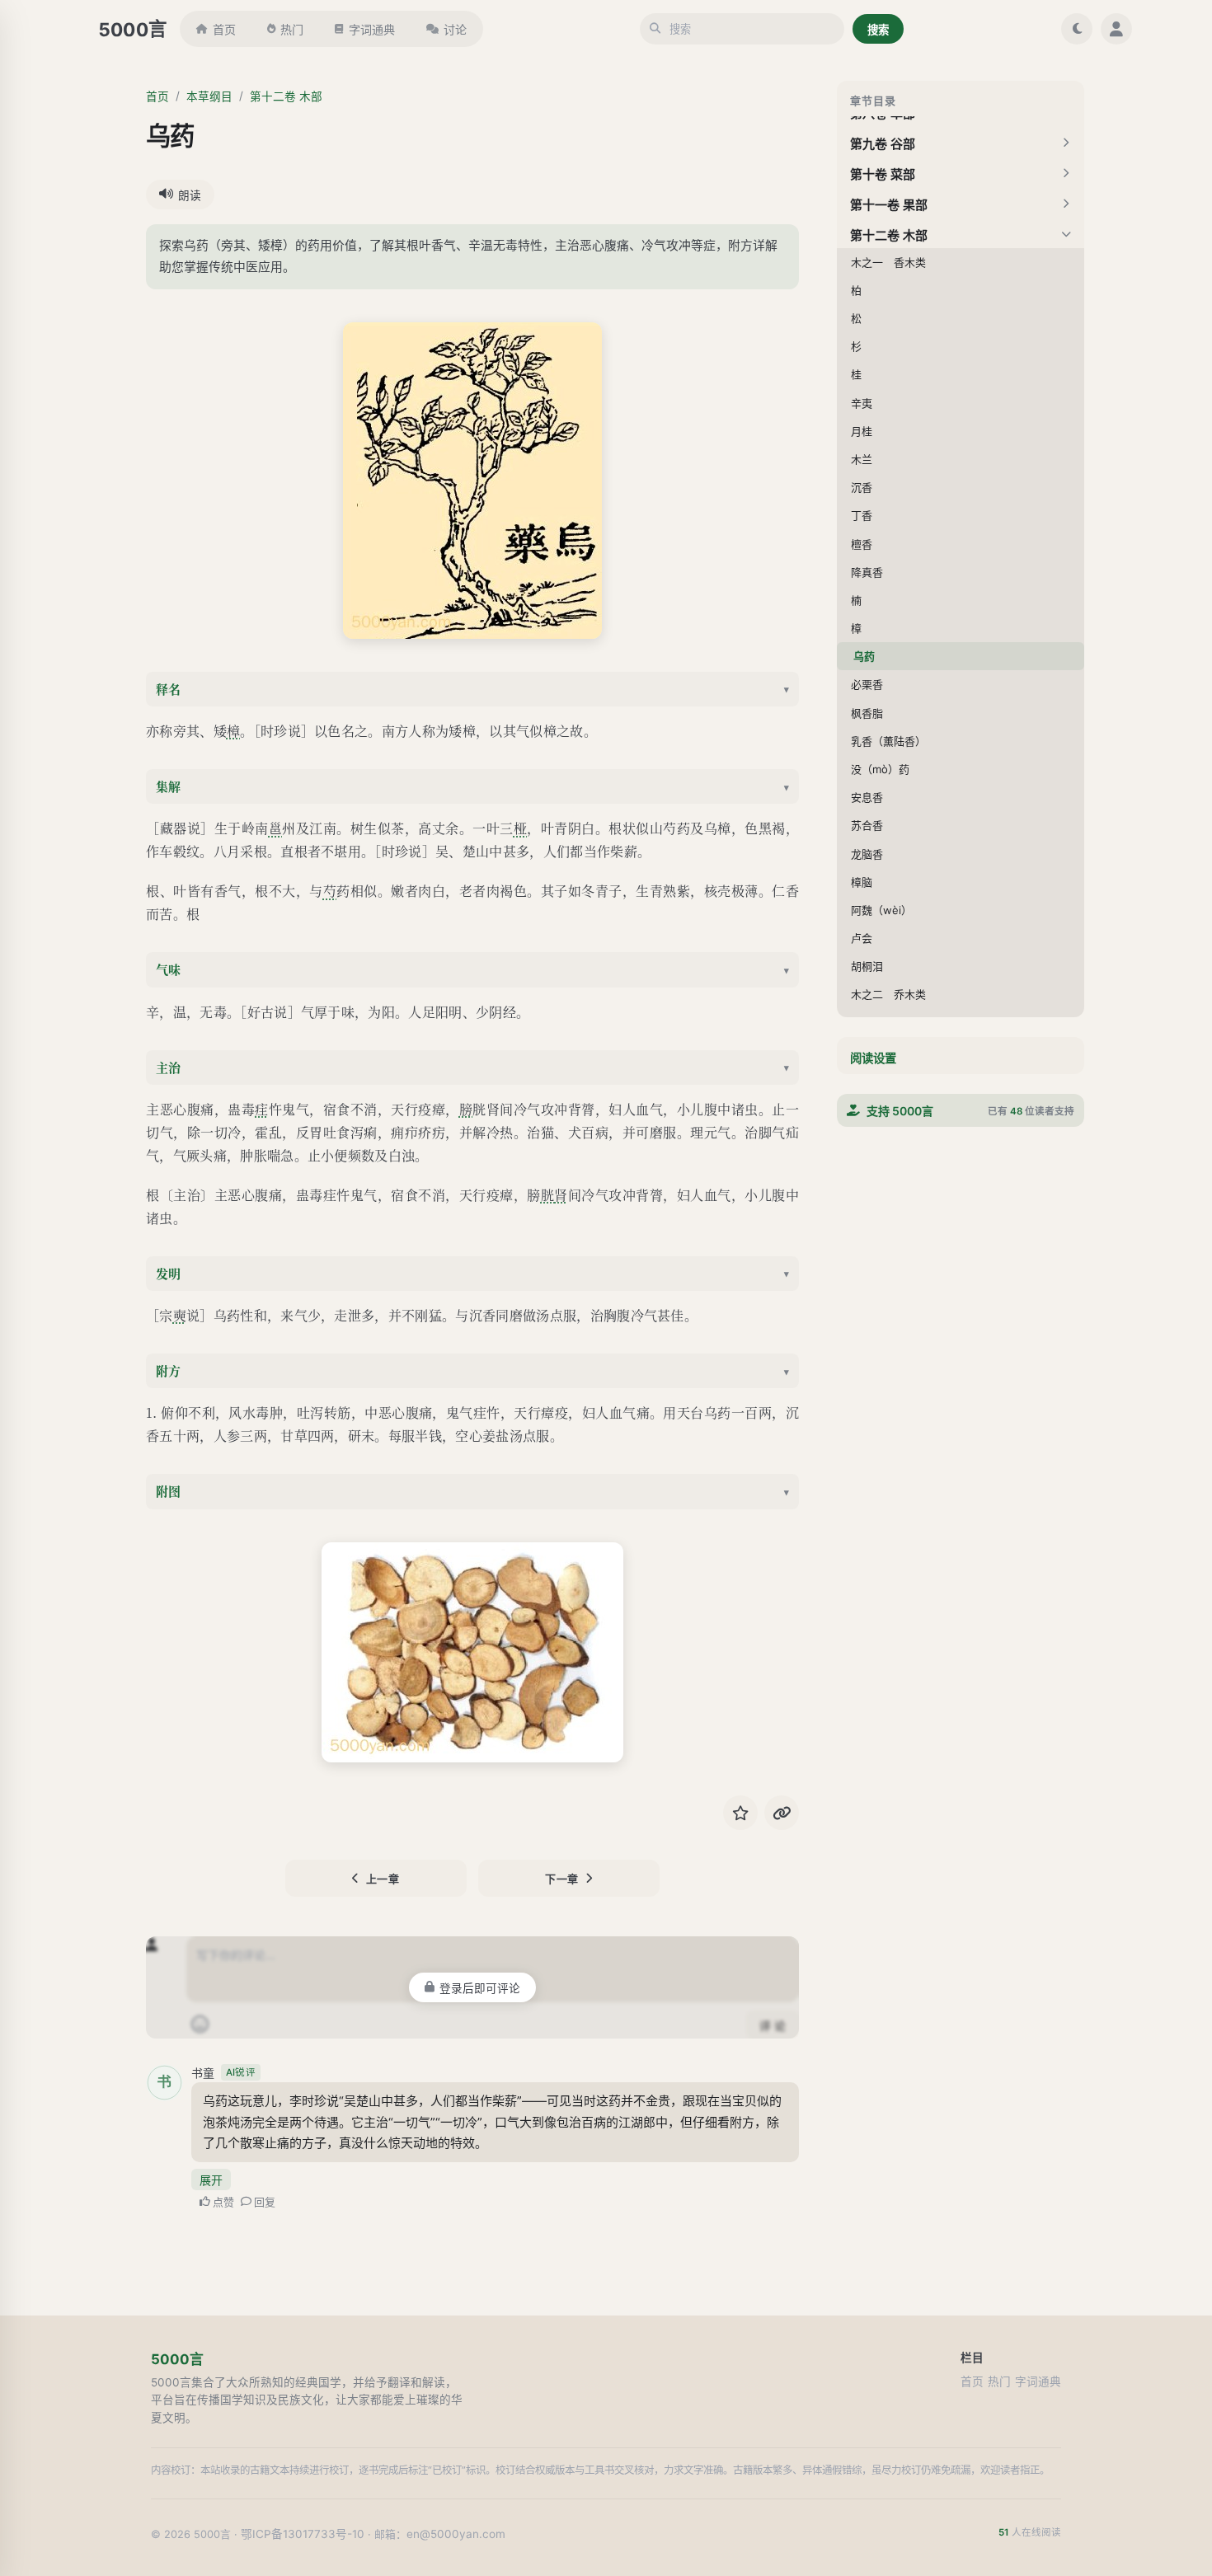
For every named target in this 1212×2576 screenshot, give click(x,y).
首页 (224, 29)
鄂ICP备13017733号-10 (303, 2534)
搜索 (878, 30)
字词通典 (372, 29)
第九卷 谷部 (883, 144)
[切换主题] (1077, 29)
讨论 (455, 29)
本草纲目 (209, 96)
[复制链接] (782, 1813)
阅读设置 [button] (873, 1058)
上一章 (383, 1879)
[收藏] (740, 1813)
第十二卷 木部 (286, 96)
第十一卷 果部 (889, 205)
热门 (292, 29)
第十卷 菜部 (883, 174)
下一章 (562, 1879)
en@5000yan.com (456, 2534)
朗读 (190, 195)
